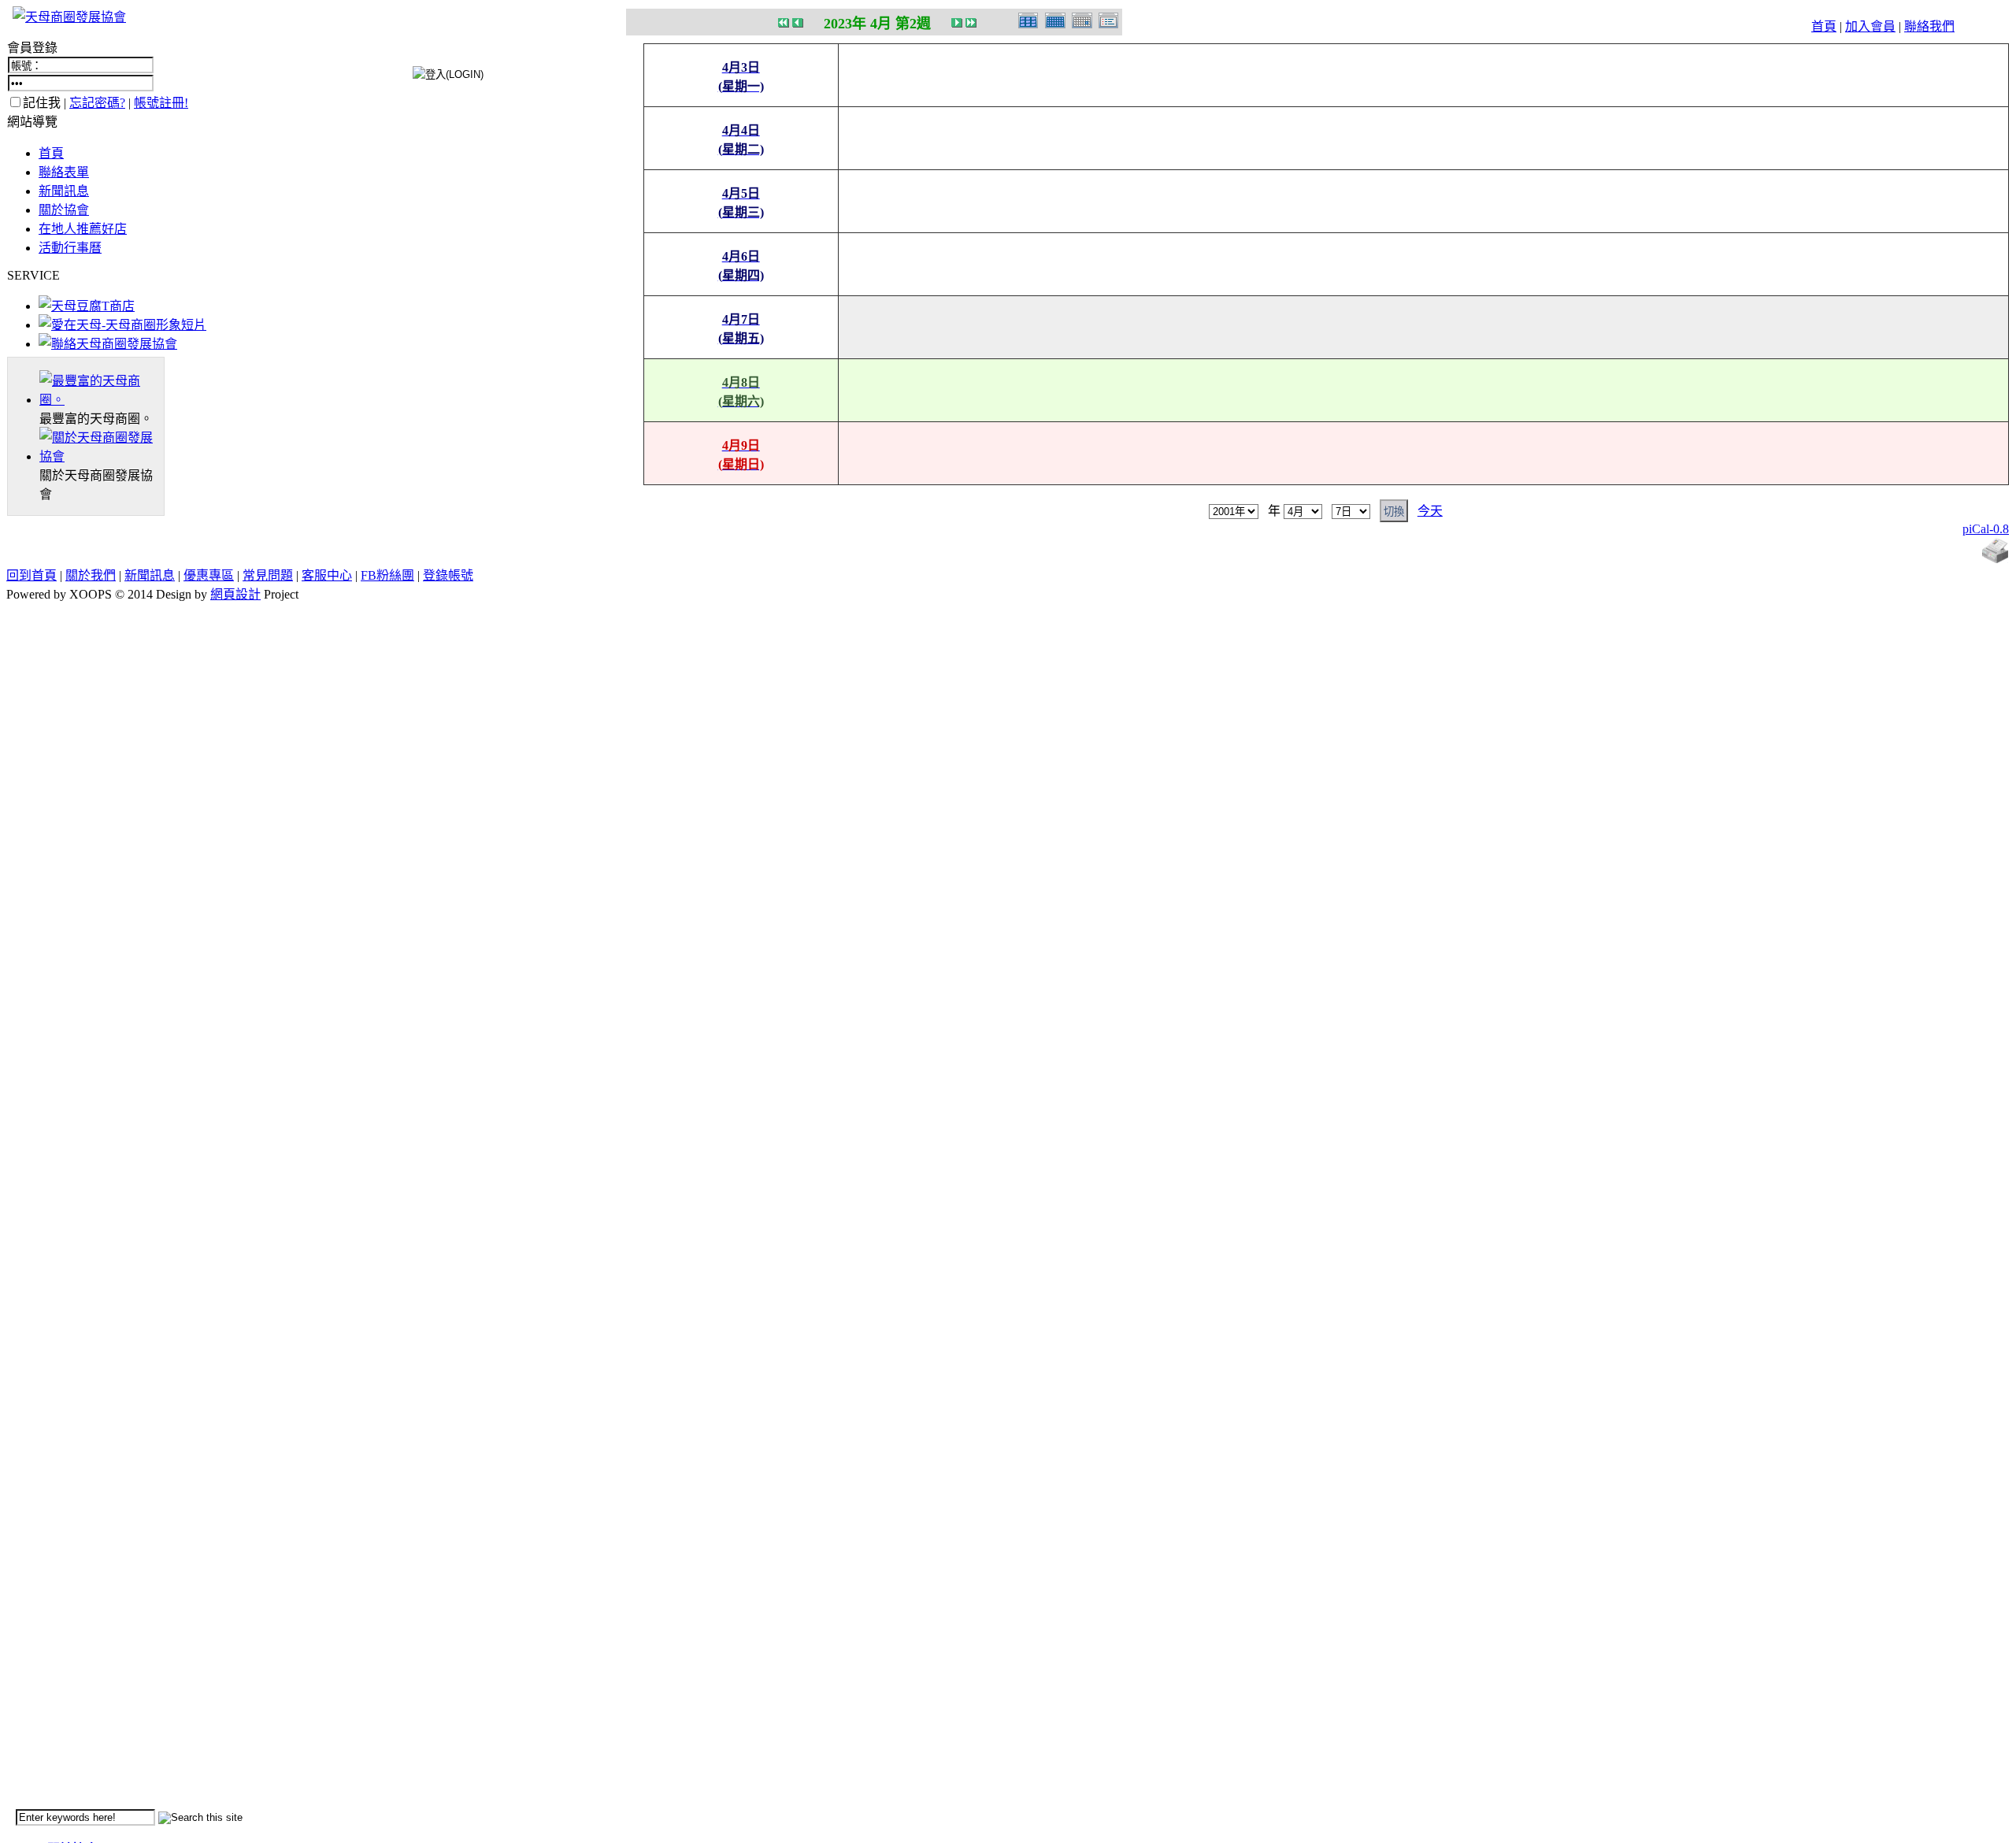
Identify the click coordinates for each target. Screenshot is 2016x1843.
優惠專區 (209, 575)
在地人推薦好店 (83, 229)
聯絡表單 (64, 172)
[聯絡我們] (108, 344)
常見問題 (268, 575)
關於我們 (91, 575)
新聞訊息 (64, 191)
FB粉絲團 (387, 575)
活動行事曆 (70, 248)
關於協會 (64, 210)
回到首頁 (31, 575)
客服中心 (327, 575)
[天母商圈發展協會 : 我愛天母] (69, 17)
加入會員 (1870, 26)
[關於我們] (102, 456)
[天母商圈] (102, 400)
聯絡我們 (1929, 26)
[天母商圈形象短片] (122, 325)
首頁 (1824, 26)
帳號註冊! (161, 103)
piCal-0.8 (1986, 529)
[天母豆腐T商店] (87, 306)
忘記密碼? (97, 103)
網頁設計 (235, 594)
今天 (1430, 511)
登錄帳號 (448, 575)
